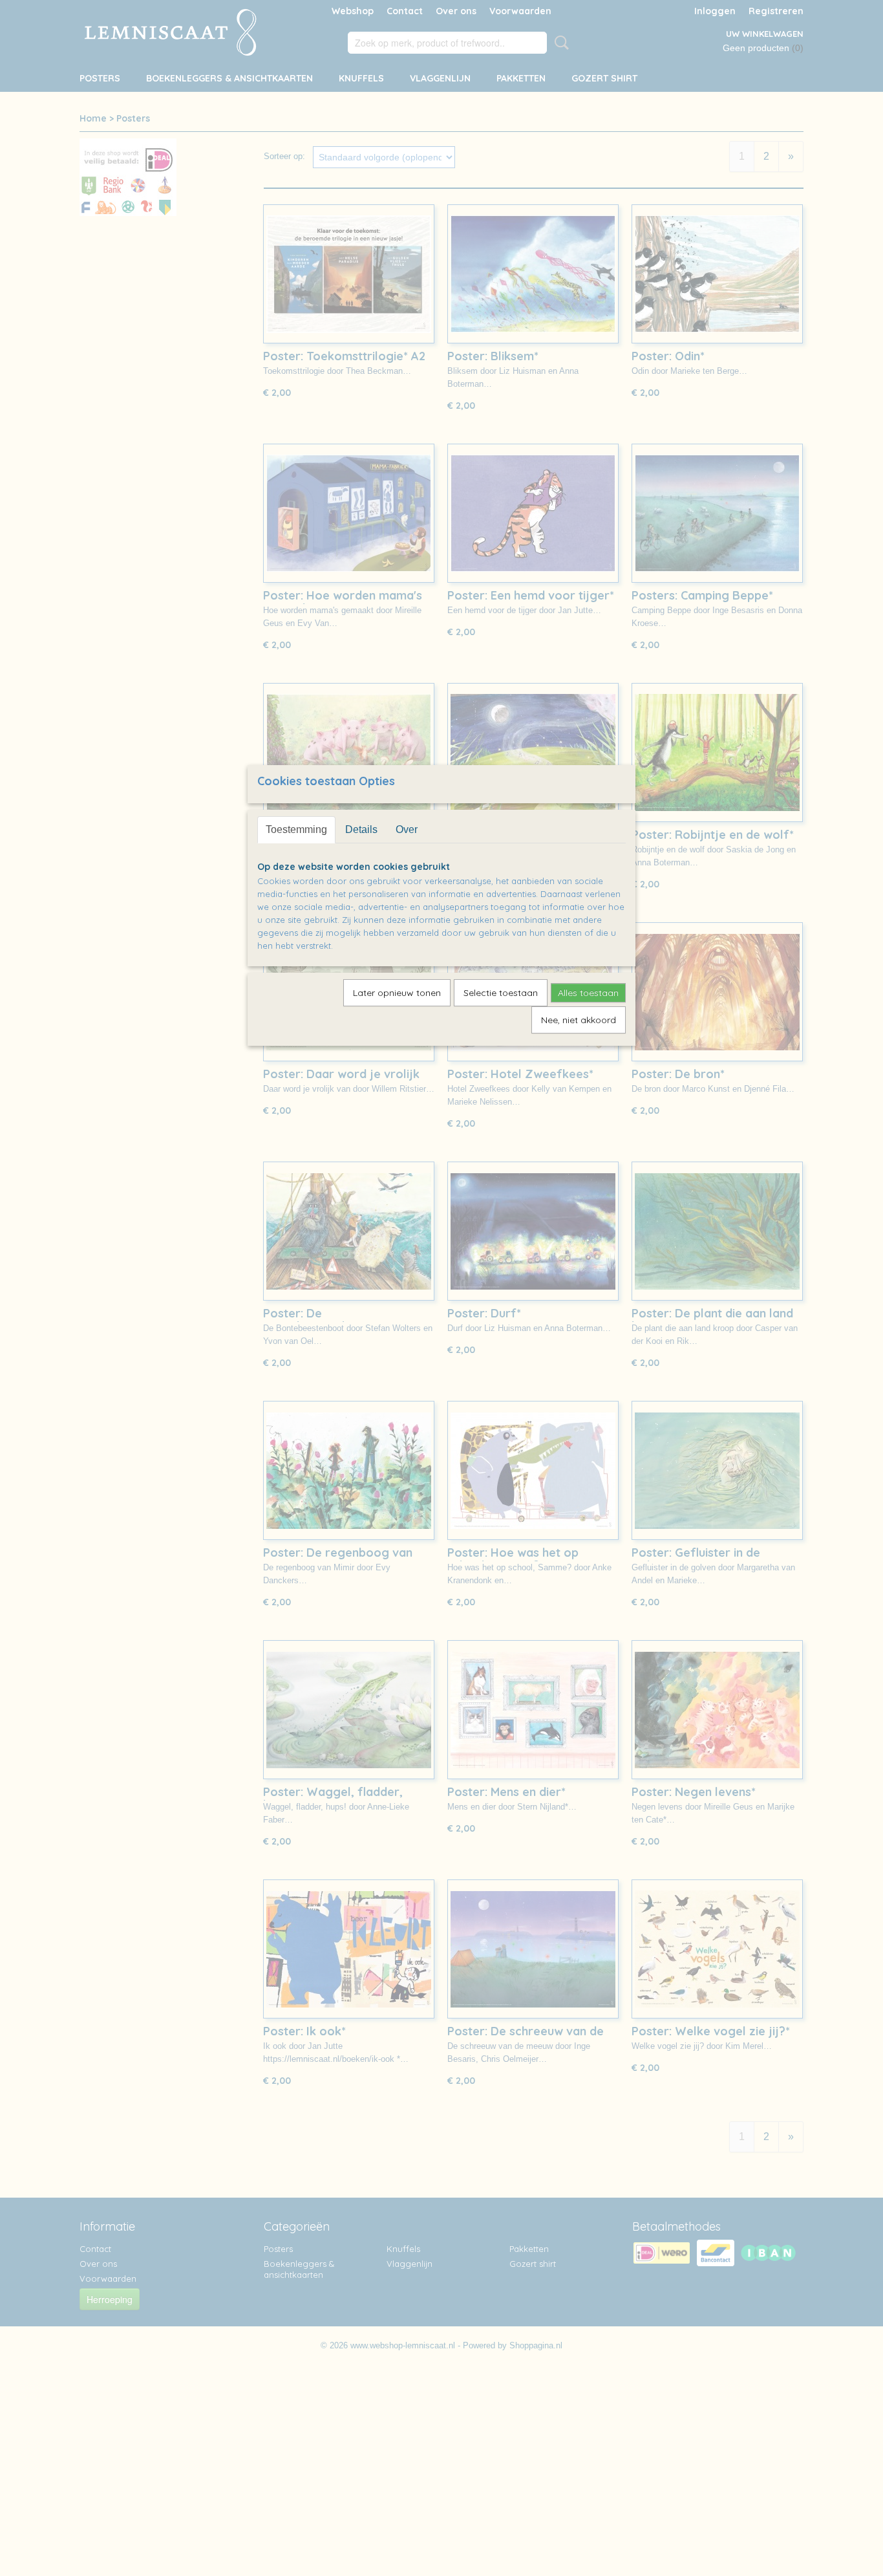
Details (361, 829)
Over (407, 829)
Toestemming (296, 829)
